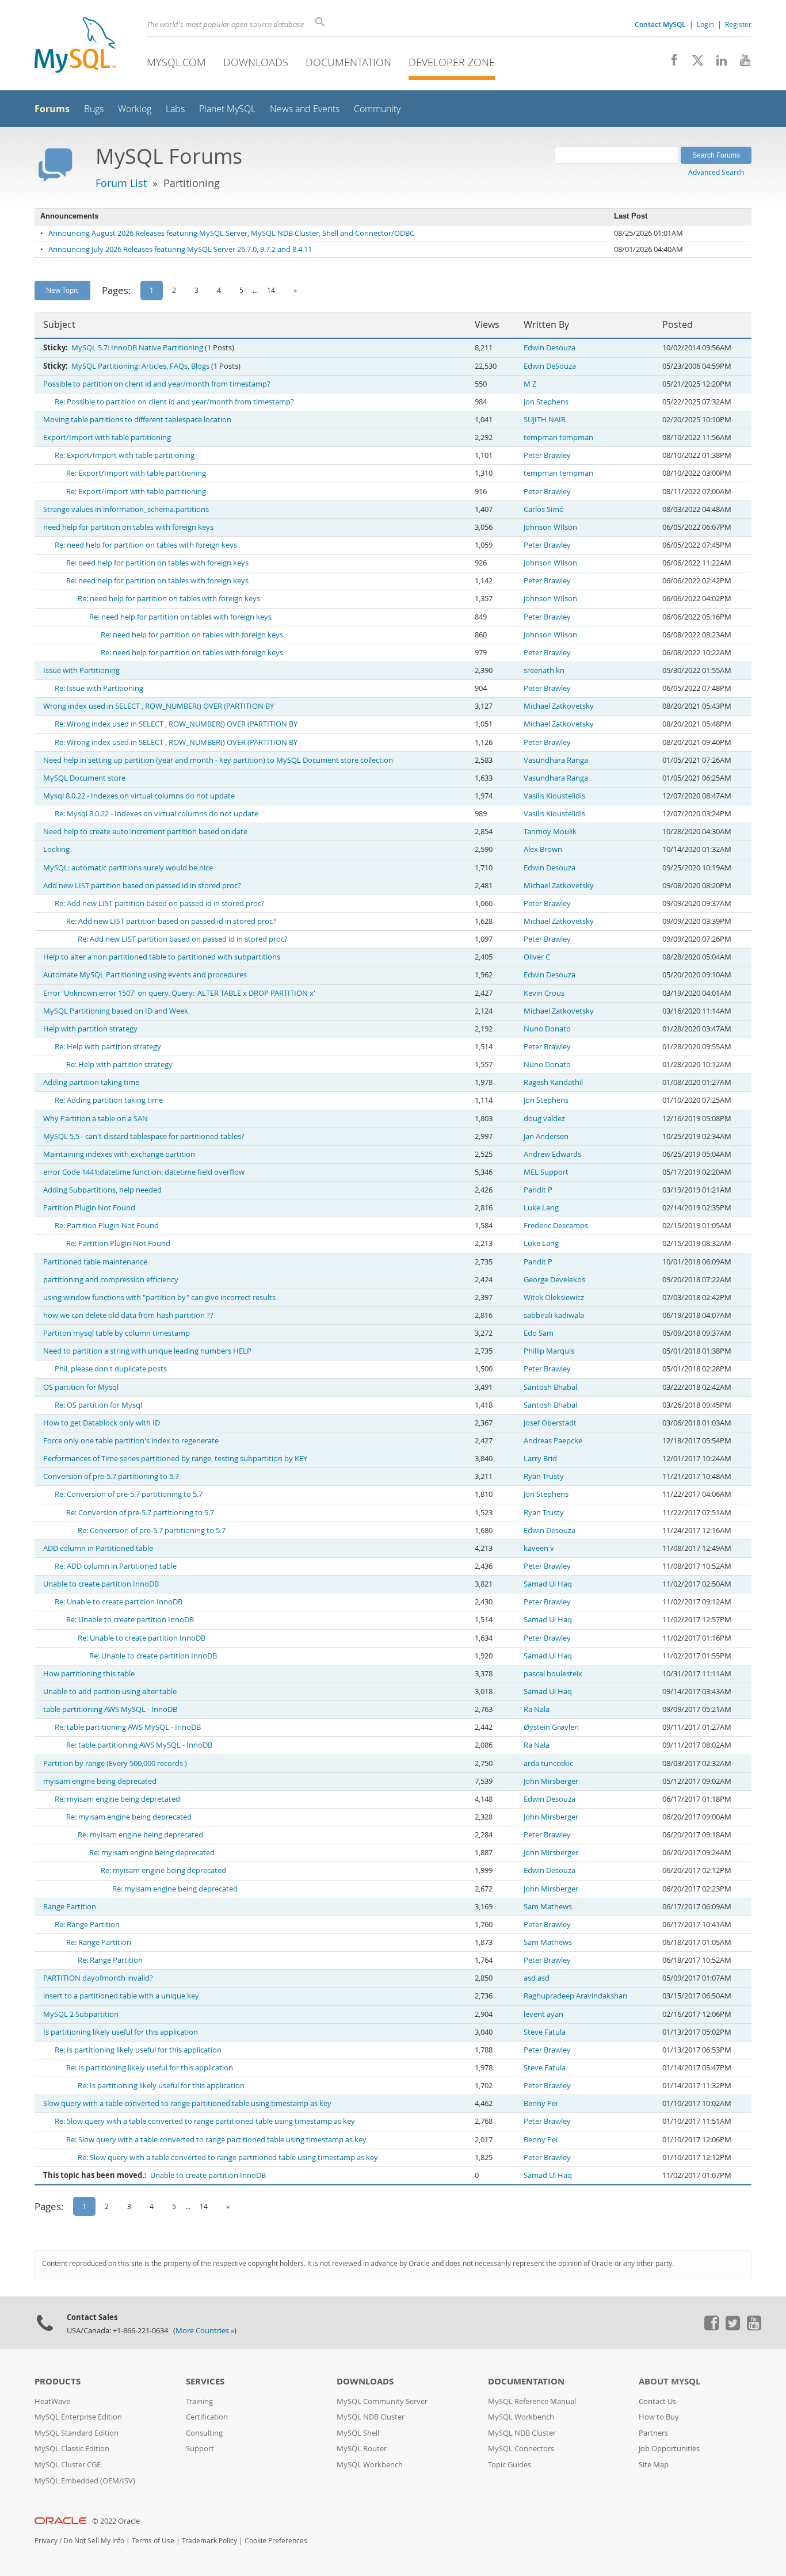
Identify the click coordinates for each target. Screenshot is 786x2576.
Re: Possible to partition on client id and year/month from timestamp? (174, 402)
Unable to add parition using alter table (110, 1692)
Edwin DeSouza (550, 366)
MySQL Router (362, 2449)
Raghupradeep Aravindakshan (575, 1996)
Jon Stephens (546, 402)
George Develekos (554, 1280)
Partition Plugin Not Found (89, 1208)
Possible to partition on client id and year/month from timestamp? (157, 384)
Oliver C (537, 957)
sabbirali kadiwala (554, 1315)
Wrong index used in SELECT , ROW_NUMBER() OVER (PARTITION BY (159, 706)
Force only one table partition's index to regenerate (131, 1441)
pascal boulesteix (553, 1674)
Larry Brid (540, 1459)
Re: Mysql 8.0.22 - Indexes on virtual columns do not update (157, 814)
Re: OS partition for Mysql (98, 1405)
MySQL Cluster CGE (68, 2465)
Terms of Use (153, 2541)
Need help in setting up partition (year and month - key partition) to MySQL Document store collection (218, 760)
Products (58, 2381)
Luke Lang (541, 1208)
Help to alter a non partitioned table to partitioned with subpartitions (162, 957)
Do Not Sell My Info (94, 2541)
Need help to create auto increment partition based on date (145, 832)
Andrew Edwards (552, 1154)
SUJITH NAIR (545, 420)
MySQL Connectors (521, 2449)
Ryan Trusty (544, 1476)
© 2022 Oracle (116, 2521)
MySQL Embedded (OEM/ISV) (85, 2481)
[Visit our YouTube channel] (741, 63)
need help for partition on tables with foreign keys (128, 527)
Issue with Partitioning (81, 670)
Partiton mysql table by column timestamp (117, 1333)
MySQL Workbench (370, 2465)
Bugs (94, 109)
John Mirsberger (551, 1781)
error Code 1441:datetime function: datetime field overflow (144, 1172)
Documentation (348, 62)
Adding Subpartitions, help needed (102, 1190)
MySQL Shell (358, 2433)
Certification (207, 2417)
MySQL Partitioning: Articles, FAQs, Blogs (140, 366)
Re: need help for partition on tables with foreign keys (146, 545)
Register (738, 24)
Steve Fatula (545, 2032)
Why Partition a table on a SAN (96, 1119)
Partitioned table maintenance (95, 1262)
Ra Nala (537, 1709)
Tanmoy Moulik (550, 832)
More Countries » (205, 2331)
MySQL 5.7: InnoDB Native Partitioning (137, 348)
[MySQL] (75, 46)
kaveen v (539, 1548)
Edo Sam (539, 1333)
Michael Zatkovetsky (559, 706)
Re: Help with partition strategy (108, 1047)
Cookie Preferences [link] (276, 2541)
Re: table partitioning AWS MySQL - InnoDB (128, 1727)
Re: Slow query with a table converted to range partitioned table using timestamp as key (205, 2121)
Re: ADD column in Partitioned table (116, 1566)
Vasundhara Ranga (556, 760)
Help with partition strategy (90, 1029)
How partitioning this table (89, 1674)
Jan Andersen (546, 1136)
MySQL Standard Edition (77, 2433)
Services (205, 2381)
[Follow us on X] (694, 63)
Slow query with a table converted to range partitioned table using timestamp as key (187, 2103)
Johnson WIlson (550, 527)
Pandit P (538, 1190)
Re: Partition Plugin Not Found (107, 1226)
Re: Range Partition (87, 1925)
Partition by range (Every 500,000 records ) (115, 1763)
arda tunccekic (548, 1763)
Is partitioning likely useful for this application (121, 2032)
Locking (56, 849)
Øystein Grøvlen (551, 1727)
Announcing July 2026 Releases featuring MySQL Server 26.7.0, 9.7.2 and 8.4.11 (180, 249)
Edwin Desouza (550, 348)
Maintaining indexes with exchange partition (119, 1154)
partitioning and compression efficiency (111, 1280)
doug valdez (544, 1119)
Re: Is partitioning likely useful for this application (138, 2050)
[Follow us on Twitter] (732, 2327)
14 (271, 290)
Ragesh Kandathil (553, 1082)
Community (377, 109)
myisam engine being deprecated (100, 1781)
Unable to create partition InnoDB (101, 1584)
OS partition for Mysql (81, 1387)
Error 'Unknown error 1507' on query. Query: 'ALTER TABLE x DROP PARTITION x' (179, 993)
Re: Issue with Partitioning (99, 688)
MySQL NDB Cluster (371, 2417)
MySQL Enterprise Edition (78, 2417)
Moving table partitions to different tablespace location (137, 420)
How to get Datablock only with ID (102, 1423)
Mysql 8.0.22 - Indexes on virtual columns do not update (139, 796)
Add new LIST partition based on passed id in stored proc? (142, 886)
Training (199, 2401)
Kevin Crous (544, 993)
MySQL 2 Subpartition (81, 2014)
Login (705, 24)
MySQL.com (176, 62)
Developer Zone (452, 62)
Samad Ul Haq (548, 1584)
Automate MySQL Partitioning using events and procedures (145, 975)
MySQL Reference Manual (532, 2401)
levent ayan (543, 2014)
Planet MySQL (227, 109)
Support (200, 2449)
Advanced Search (716, 172)
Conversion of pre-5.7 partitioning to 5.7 (111, 1476)
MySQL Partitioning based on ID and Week (116, 1011)
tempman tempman (558, 437)
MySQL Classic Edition (72, 2449)
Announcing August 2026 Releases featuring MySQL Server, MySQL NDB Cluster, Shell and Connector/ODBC (231, 233)
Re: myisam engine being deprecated (117, 1799)
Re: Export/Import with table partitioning (125, 455)
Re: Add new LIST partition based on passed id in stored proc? (160, 903)
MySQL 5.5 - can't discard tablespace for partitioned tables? (144, 1136)
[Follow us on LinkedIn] (717, 63)
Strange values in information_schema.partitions (126, 509)
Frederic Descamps (556, 1226)
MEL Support (546, 1172)
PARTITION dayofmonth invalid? (98, 1978)
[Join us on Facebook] (670, 63)
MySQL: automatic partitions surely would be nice (128, 868)
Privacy (46, 2541)
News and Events (305, 109)
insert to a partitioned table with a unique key (121, 1996)
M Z (530, 384)
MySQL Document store (84, 778)
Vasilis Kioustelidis (554, 796)
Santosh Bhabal (550, 1387)
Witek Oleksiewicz (554, 1297)
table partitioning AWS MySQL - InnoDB (110, 1709)
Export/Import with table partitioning (107, 437)
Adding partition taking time (91, 1082)
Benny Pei (541, 2103)
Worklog (135, 109)
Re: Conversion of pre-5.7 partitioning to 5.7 (129, 1494)
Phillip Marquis (549, 1351)
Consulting (204, 2433)
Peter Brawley (547, 455)
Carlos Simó (544, 509)
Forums (52, 109)
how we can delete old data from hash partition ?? (128, 1315)
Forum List (121, 183)
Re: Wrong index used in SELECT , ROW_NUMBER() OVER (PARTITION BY (176, 724)
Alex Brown (543, 849)
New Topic (62, 290)
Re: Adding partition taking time (109, 1100)
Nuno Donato (547, 1029)
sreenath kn (544, 670)
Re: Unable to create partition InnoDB (119, 1602)
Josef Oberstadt (550, 1423)
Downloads (256, 62)
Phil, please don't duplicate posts (111, 1369)
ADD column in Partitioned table (98, 1548)
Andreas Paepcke (553, 1441)
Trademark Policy (209, 2541)
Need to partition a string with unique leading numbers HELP (147, 1351)
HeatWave (52, 2401)
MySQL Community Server (382, 2401)
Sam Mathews (548, 1907)
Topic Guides (510, 2465)
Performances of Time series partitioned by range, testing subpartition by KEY (175, 1459)
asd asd (537, 1978)
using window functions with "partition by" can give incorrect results (159, 1297)
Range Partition (70, 1907)
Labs (175, 109)
